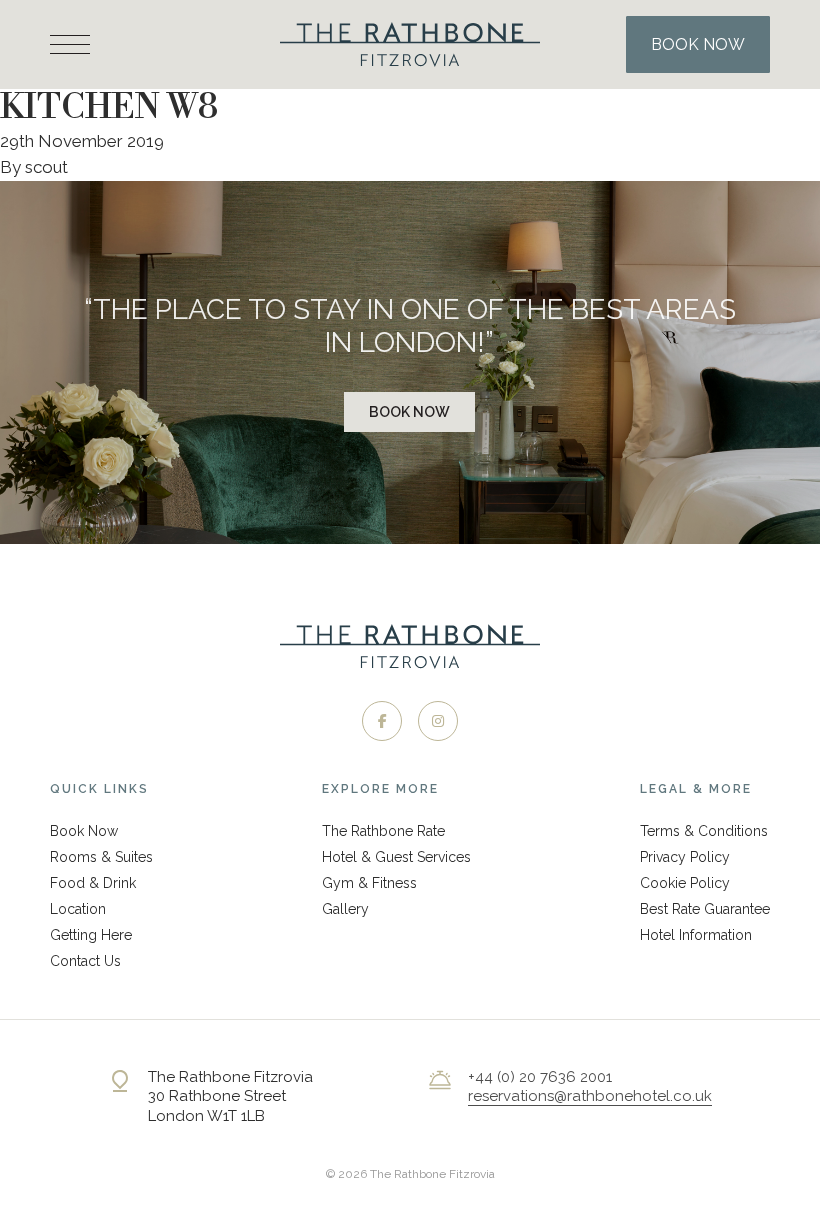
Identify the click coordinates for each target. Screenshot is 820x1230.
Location (78, 909)
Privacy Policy (685, 857)
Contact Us (85, 961)
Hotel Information (696, 935)
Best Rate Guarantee (705, 909)
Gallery (345, 909)
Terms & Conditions (704, 831)
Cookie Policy (685, 883)
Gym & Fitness (369, 883)
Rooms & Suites (101, 857)
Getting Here (91, 935)
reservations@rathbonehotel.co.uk (590, 1096)
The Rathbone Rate (383, 831)
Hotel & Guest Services (396, 857)
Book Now (409, 412)
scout (46, 167)
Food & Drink (93, 883)
